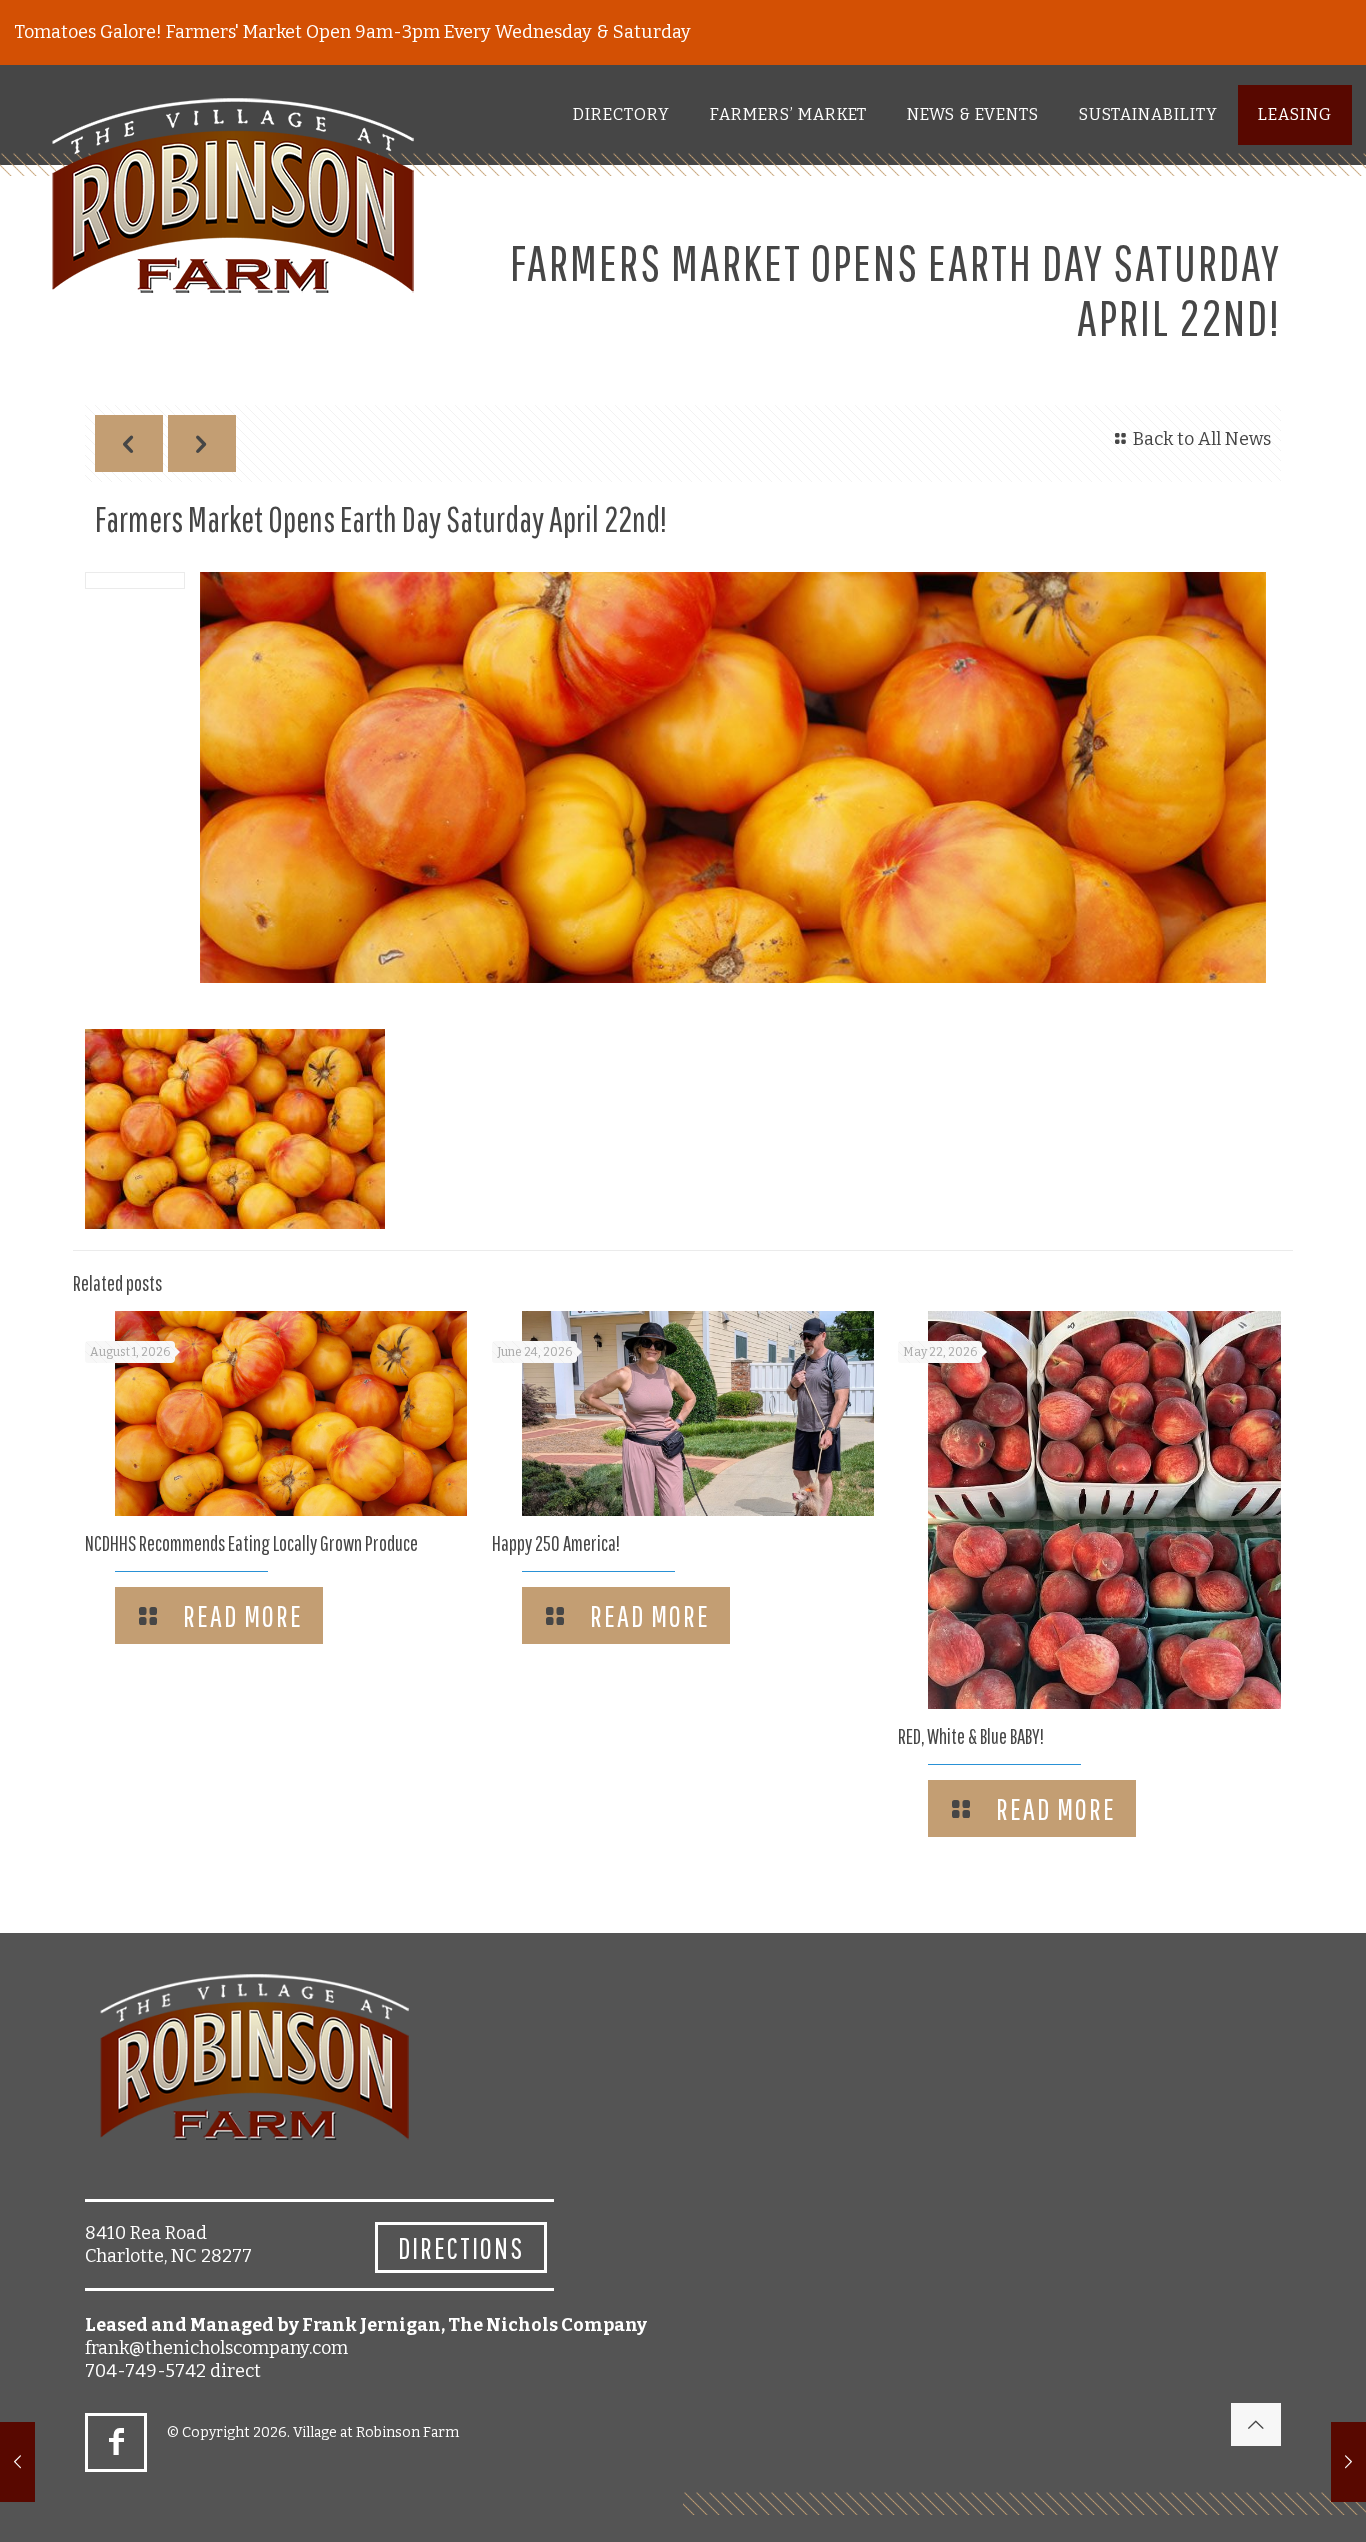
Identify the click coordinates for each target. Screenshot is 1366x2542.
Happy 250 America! (556, 1543)
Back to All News (1202, 439)
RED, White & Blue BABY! (971, 1736)
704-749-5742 (145, 2371)
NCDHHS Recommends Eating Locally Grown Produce (251, 1543)
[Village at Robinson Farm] (234, 202)
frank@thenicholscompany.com (216, 2348)
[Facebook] (116, 2442)
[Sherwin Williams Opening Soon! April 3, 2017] (17, 2462)
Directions (461, 2247)
